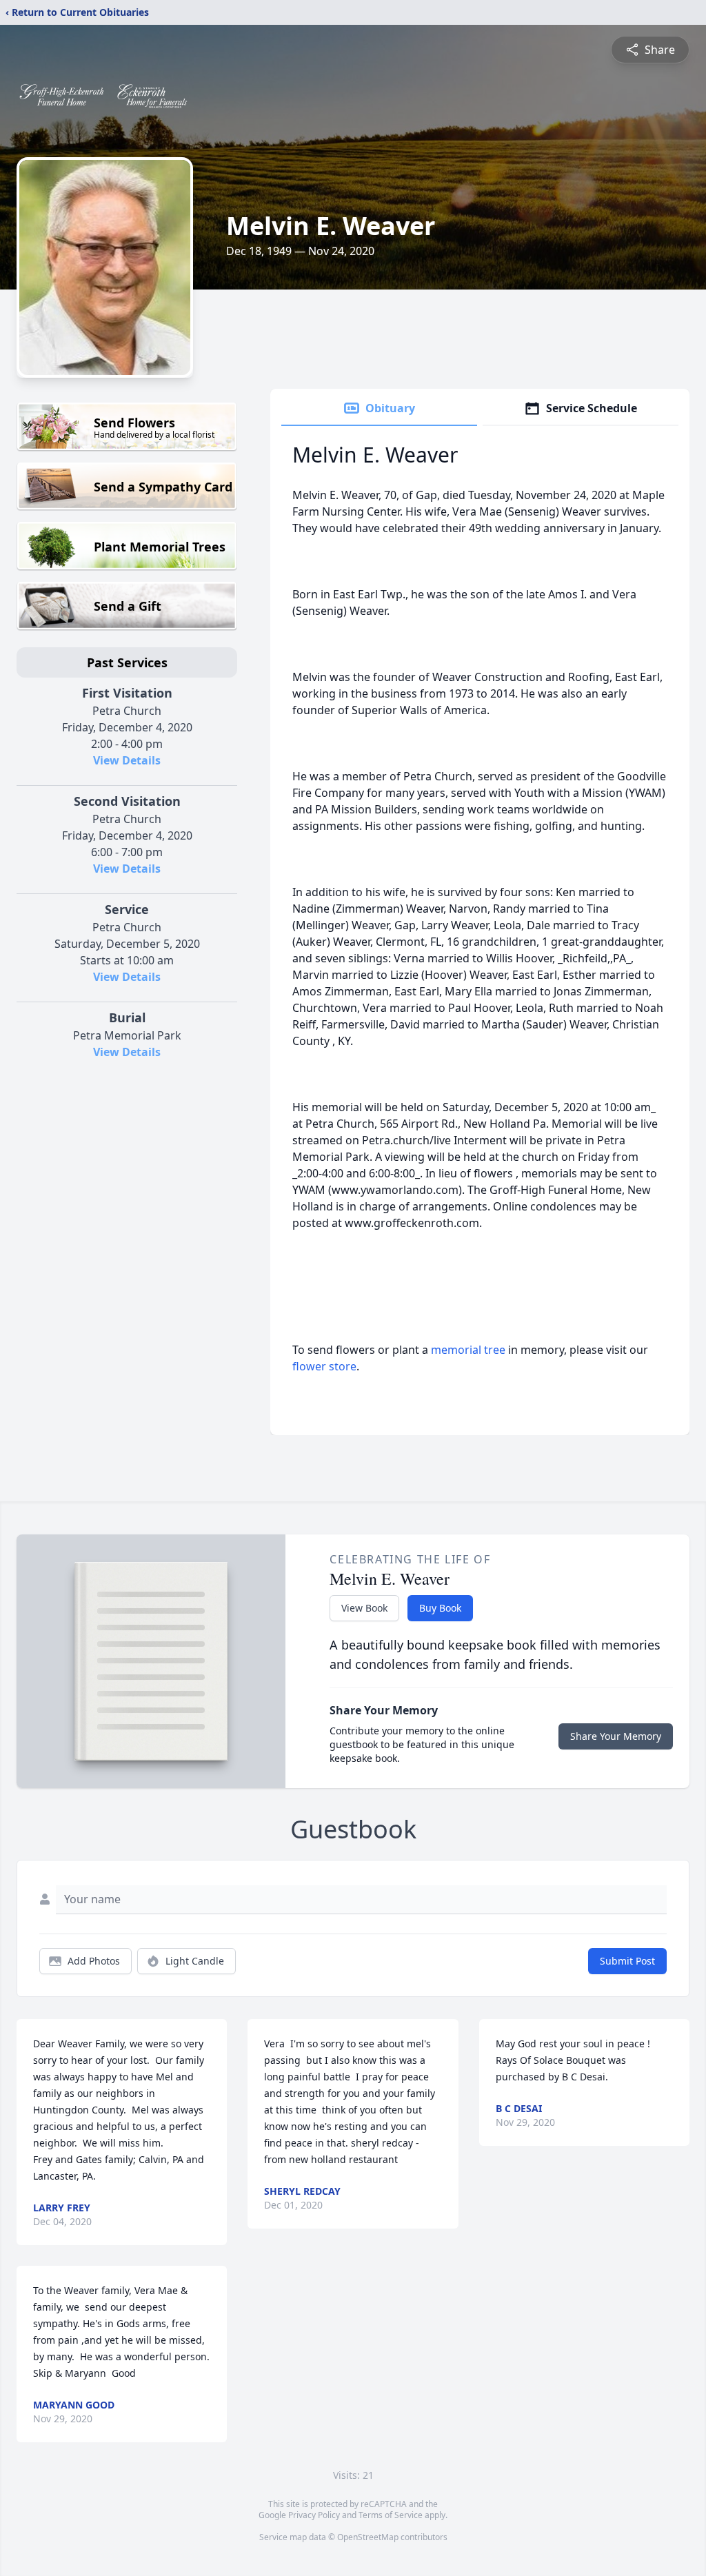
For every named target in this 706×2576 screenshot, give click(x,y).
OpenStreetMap (368, 2537)
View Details (127, 760)
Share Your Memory (616, 1736)
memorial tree (468, 1350)
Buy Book (440, 1608)
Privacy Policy (314, 2515)
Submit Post (627, 1961)
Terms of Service (391, 2515)
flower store (324, 1366)
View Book (364, 1608)
